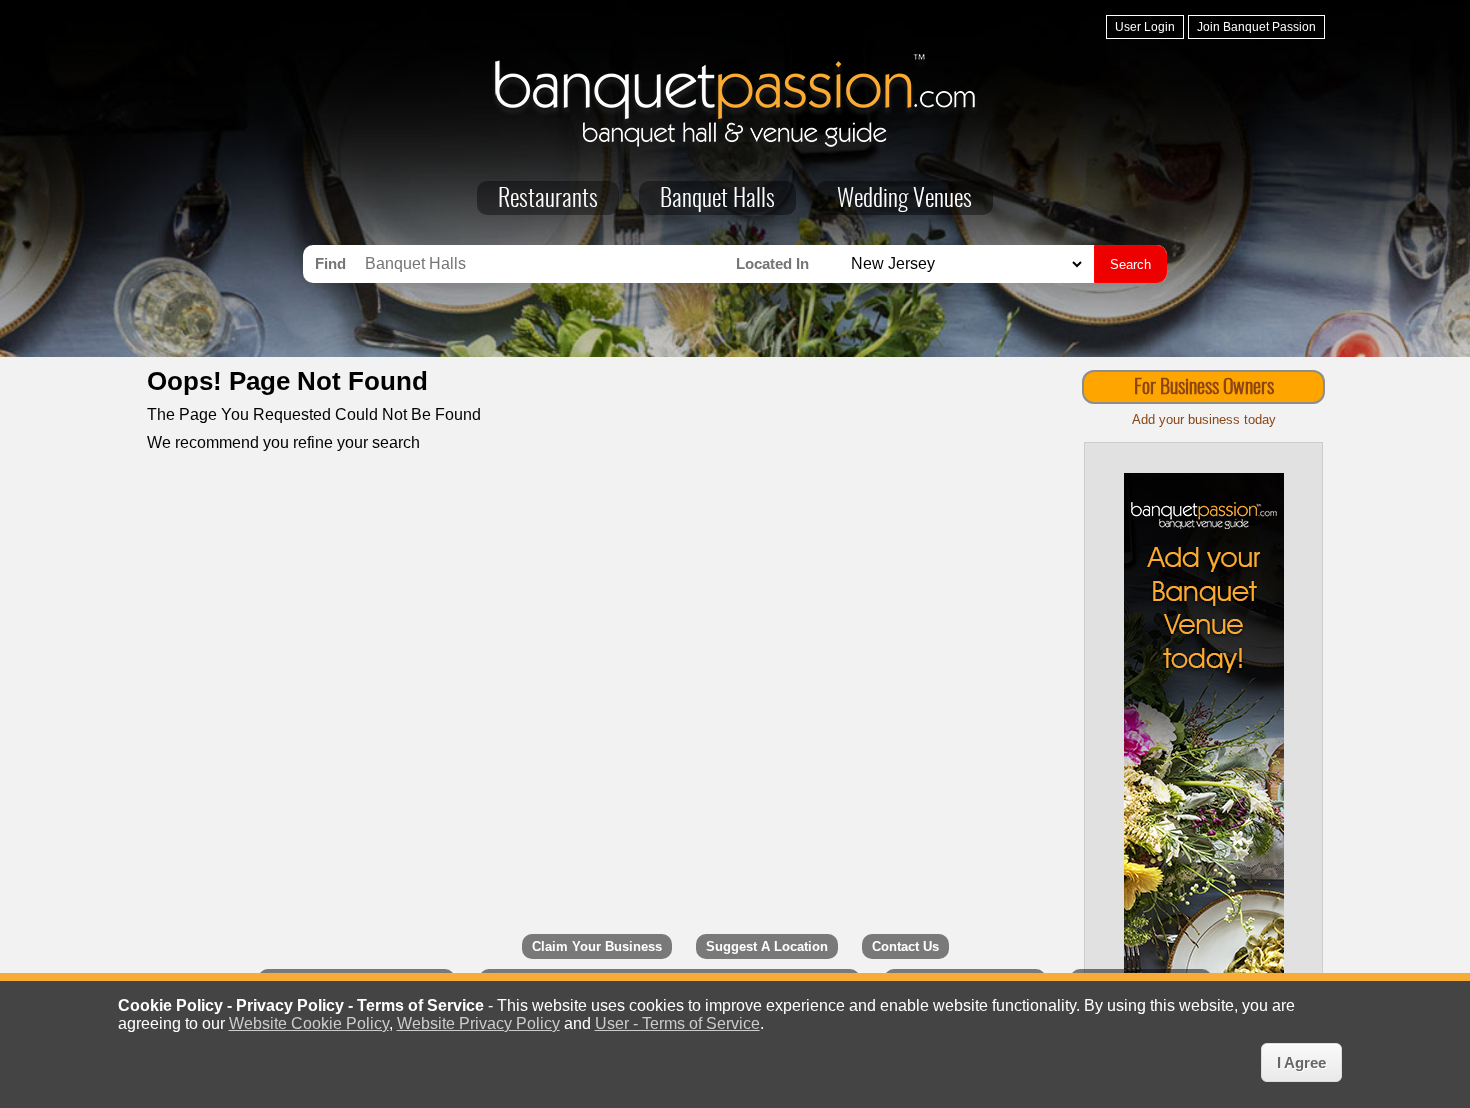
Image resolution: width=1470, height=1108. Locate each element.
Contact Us (905, 946)
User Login (1145, 27)
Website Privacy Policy (478, 1023)
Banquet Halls (717, 200)
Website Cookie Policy (309, 1023)
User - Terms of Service (677, 1023)
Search (1130, 264)
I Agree (1301, 1062)
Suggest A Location (767, 946)
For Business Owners (1204, 388)
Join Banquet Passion (1256, 27)
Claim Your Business (597, 946)
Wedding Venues (904, 200)
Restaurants (548, 200)
